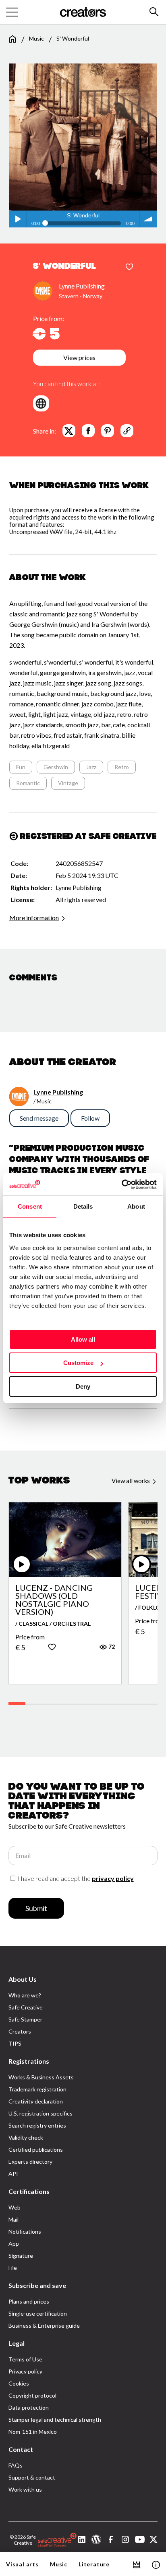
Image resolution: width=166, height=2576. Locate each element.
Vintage (68, 783)
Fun (21, 767)
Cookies (19, 2383)
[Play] (22, 1564)
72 (111, 1646)
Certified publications (36, 2149)
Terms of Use (25, 2359)
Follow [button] (90, 1118)
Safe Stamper (25, 2019)
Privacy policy (25, 2371)
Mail (13, 2219)
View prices (79, 357)
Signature (21, 2256)
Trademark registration (37, 2089)
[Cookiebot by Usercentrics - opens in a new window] (121, 1185)
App (14, 2244)
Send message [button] (39, 1118)
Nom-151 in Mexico (33, 2432)
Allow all (83, 1339)
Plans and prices (29, 2301)
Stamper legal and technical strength (55, 2419)
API (13, 2174)
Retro (122, 767)
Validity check (26, 2137)
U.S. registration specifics (40, 2113)
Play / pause (18, 219)
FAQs (16, 2465)
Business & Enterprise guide (44, 2325)
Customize (78, 1363)
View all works (131, 1481)
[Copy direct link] (127, 431)
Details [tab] (83, 1206)
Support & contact (32, 2477)
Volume (148, 219)
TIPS (15, 2043)
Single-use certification (38, 2313)
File (13, 2268)
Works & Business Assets (41, 2077)
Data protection (29, 2407)
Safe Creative (26, 2007)
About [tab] (136, 1206)
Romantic (28, 783)
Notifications (25, 2231)
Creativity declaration (36, 2101)
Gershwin (56, 767)
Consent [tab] (30, 1206)
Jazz (91, 767)
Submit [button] (36, 1908)
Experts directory (30, 2162)
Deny (83, 1386)
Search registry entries (37, 2125)
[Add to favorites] (129, 267)
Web (15, 2207)
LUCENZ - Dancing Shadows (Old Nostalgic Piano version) (54, 1600)
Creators (20, 2031)
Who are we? (25, 1995)
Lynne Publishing (82, 286)
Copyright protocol (32, 2395)
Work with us (25, 2489)
